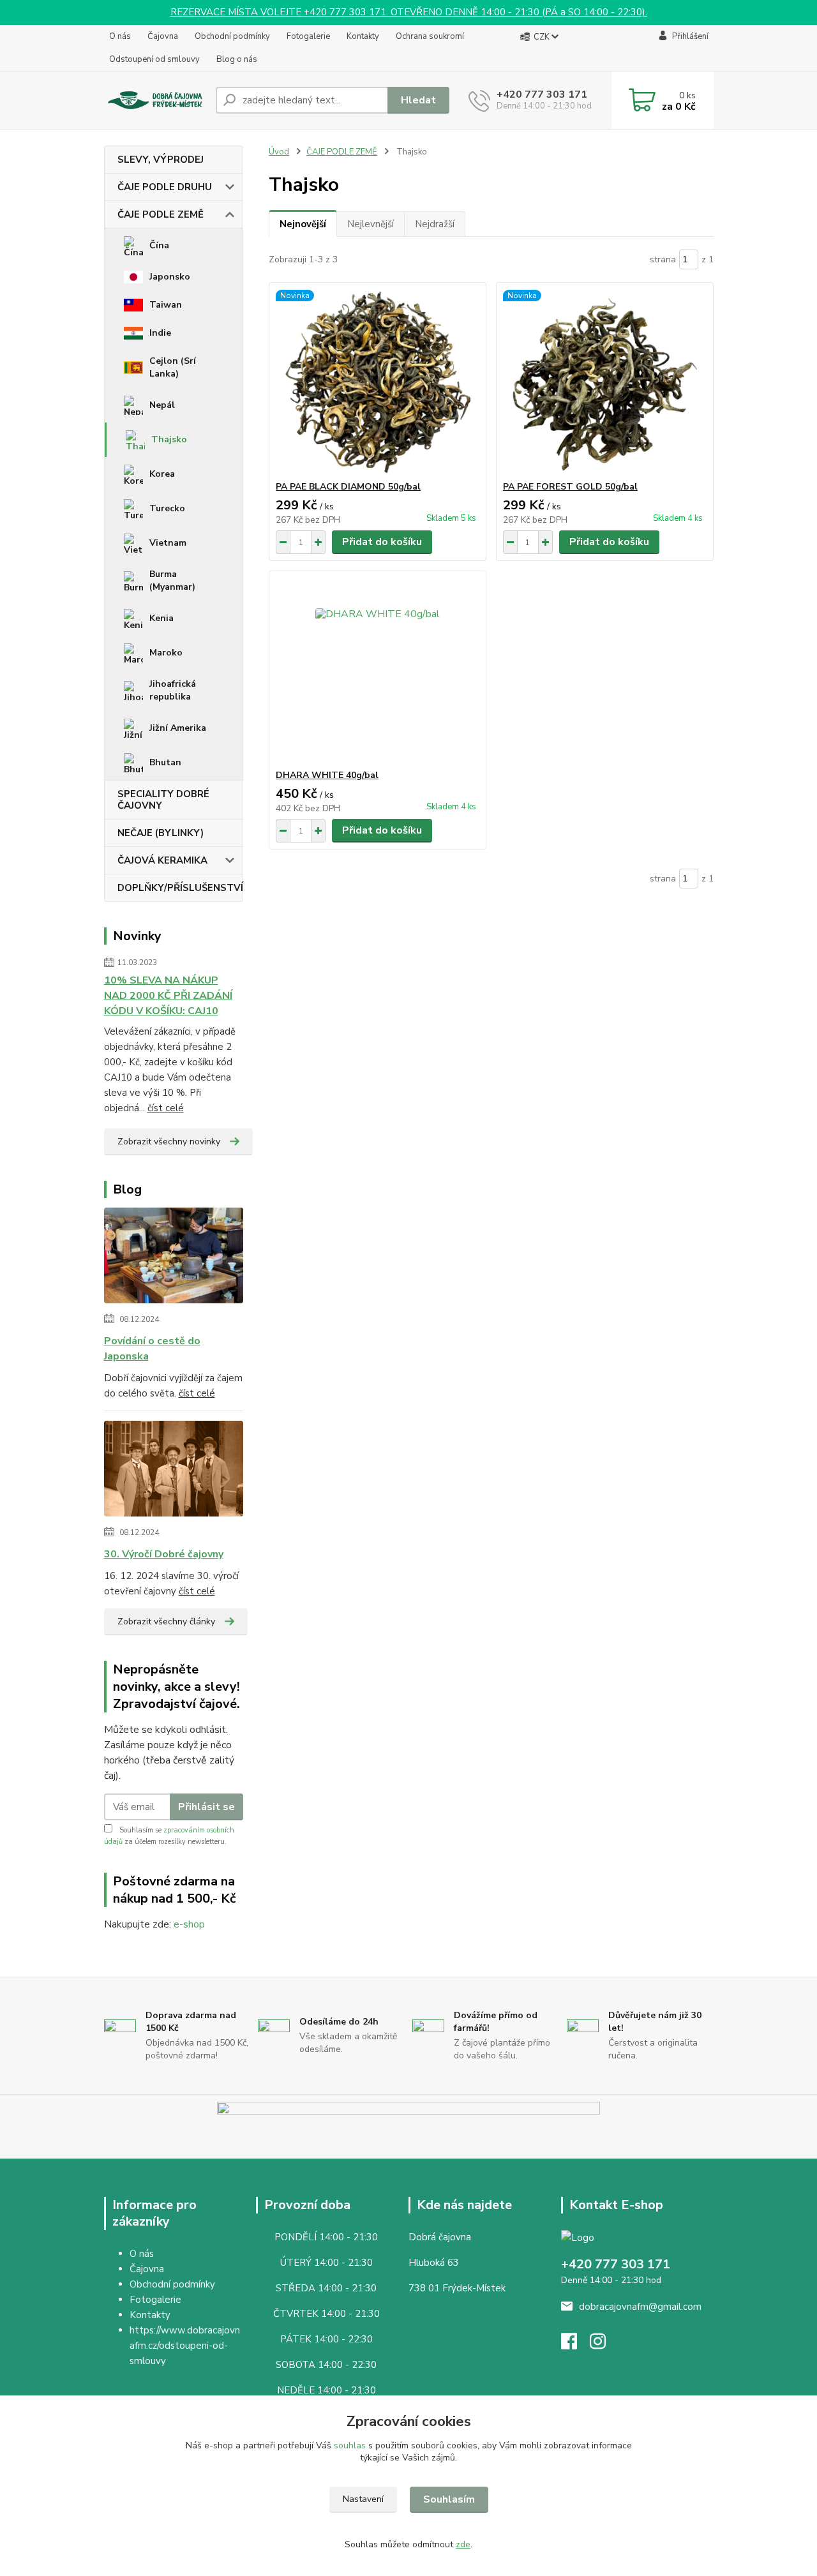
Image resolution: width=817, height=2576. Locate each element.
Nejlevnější (371, 224)
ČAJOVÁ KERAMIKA (162, 860)
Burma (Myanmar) (172, 580)
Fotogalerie (308, 36)
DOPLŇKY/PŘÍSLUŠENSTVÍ (180, 888)
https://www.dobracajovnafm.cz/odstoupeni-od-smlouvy (185, 2346)
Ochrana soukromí (430, 36)
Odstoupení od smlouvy (154, 59)
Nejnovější (303, 224)
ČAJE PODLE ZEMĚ (161, 214)
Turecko (167, 508)
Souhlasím (449, 2499)
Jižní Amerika (178, 728)
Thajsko (169, 439)
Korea (162, 474)
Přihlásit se (206, 1807)
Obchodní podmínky (232, 36)
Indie (160, 333)
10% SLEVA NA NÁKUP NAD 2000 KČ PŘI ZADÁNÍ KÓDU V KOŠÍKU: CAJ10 (168, 996)
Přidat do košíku (382, 542)
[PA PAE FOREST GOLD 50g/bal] (605, 382)
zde (463, 2544)
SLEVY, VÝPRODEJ (161, 160)
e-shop (189, 1924)
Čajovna (163, 36)
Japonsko (170, 277)
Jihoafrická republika (173, 690)
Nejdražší (435, 224)
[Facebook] (575, 2345)
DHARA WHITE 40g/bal (327, 775)
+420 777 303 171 (542, 94)
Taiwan (166, 305)
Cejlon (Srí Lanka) (173, 367)
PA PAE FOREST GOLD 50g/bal (570, 487)
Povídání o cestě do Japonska (152, 1349)
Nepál (162, 405)
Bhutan (165, 762)
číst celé (166, 1108)
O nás (120, 36)
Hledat (418, 100)
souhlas (350, 2445)
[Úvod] (155, 101)
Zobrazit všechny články (166, 1621)
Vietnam (168, 543)
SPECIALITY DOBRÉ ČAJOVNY (163, 800)
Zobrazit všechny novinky (169, 1142)
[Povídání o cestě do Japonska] (174, 1258)
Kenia (161, 618)
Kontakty (363, 36)
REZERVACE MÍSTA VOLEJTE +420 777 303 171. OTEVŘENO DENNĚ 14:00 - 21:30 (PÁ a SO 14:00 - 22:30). (409, 12)
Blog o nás (237, 59)
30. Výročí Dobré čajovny (164, 1554)
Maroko (166, 653)
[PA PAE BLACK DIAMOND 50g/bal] (378, 382)
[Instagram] (604, 2345)
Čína (159, 245)
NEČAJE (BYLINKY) (161, 833)
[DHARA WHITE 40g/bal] (378, 670)
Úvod (279, 152)
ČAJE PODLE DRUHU (165, 187)
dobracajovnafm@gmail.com (640, 2307)
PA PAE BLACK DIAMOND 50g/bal (348, 487)
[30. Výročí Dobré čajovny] (174, 1471)
